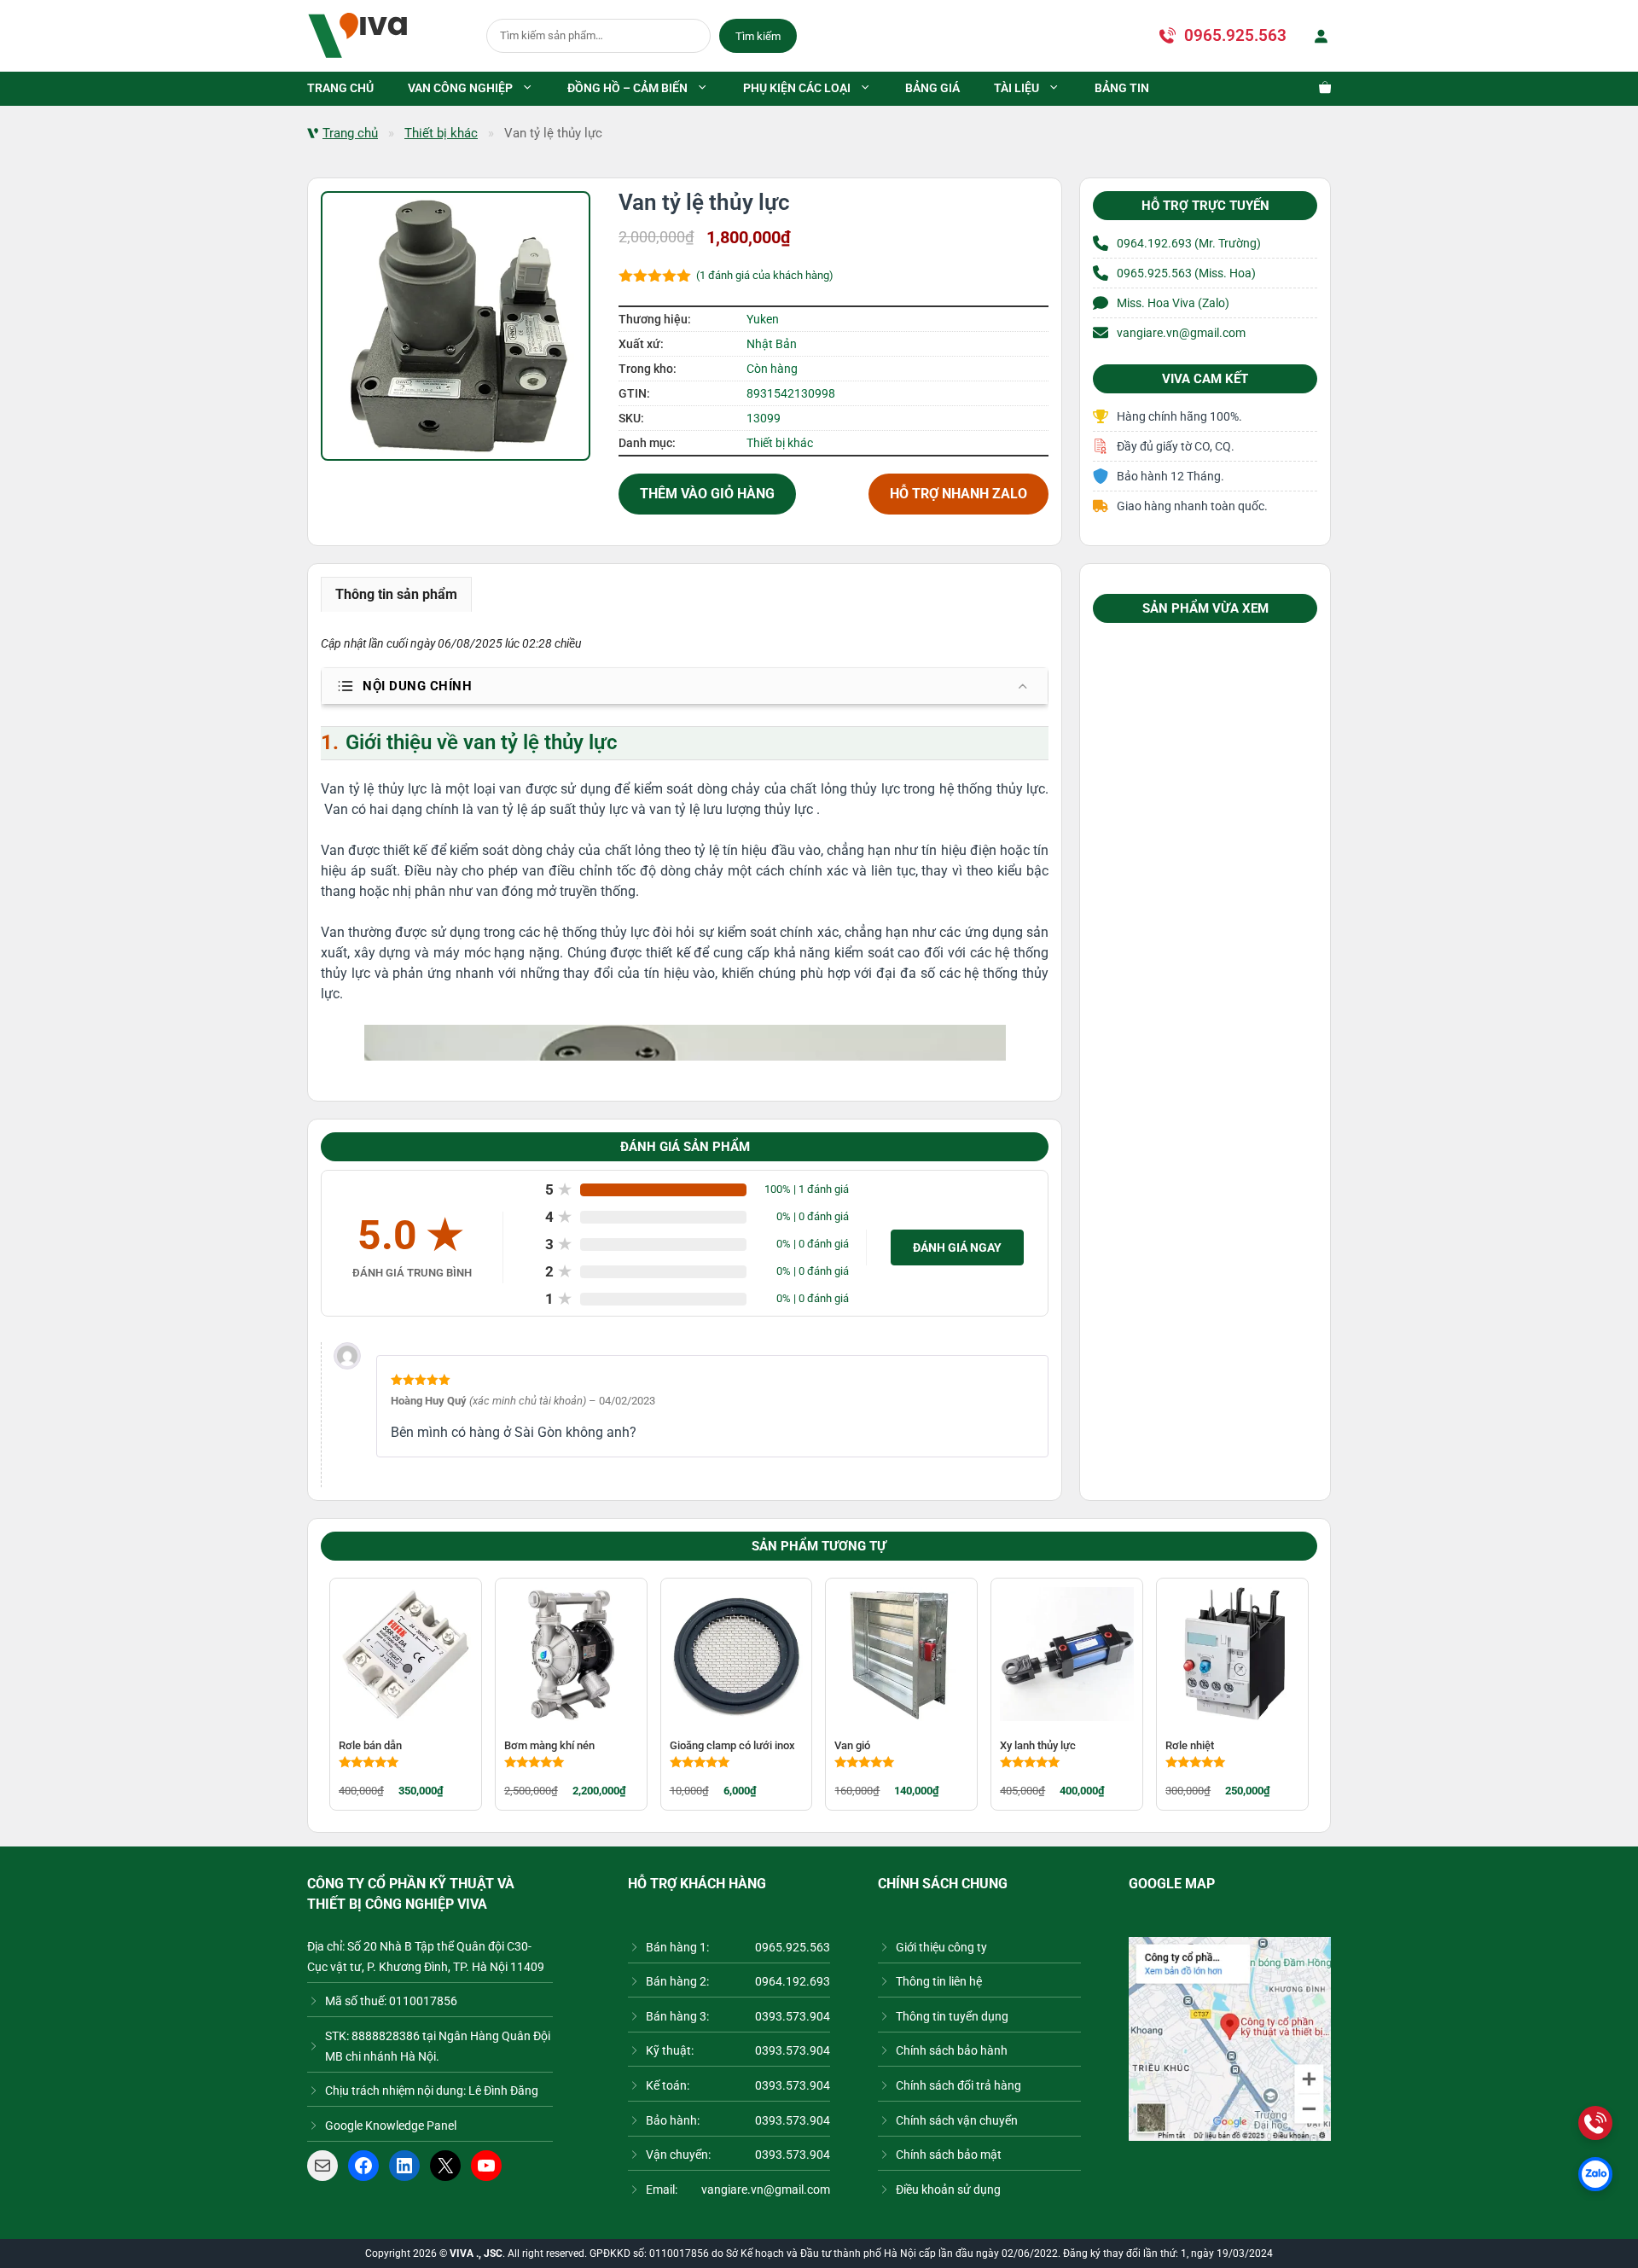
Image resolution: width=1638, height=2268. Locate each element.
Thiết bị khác (441, 133)
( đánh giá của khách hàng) (765, 275)
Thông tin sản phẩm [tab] (396, 594)
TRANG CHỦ (340, 88)
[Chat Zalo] (1595, 2174)
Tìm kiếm (758, 36)
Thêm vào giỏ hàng (707, 494)
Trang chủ (350, 133)
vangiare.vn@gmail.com (1181, 333)
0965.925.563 (1235, 35)
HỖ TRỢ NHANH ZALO (958, 494)
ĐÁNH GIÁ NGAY (957, 1247)
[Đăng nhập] (1317, 36)
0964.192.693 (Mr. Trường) (1189, 243)
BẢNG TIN (1122, 88)
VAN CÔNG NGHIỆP (460, 88)
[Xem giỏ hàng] (1316, 89)
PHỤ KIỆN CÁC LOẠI (797, 88)
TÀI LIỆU (1016, 88)
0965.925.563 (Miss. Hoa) (1186, 273)
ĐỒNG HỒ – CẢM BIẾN (627, 88)
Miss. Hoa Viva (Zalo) (1173, 303)
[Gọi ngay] (1595, 2123)
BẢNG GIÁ (932, 88)
